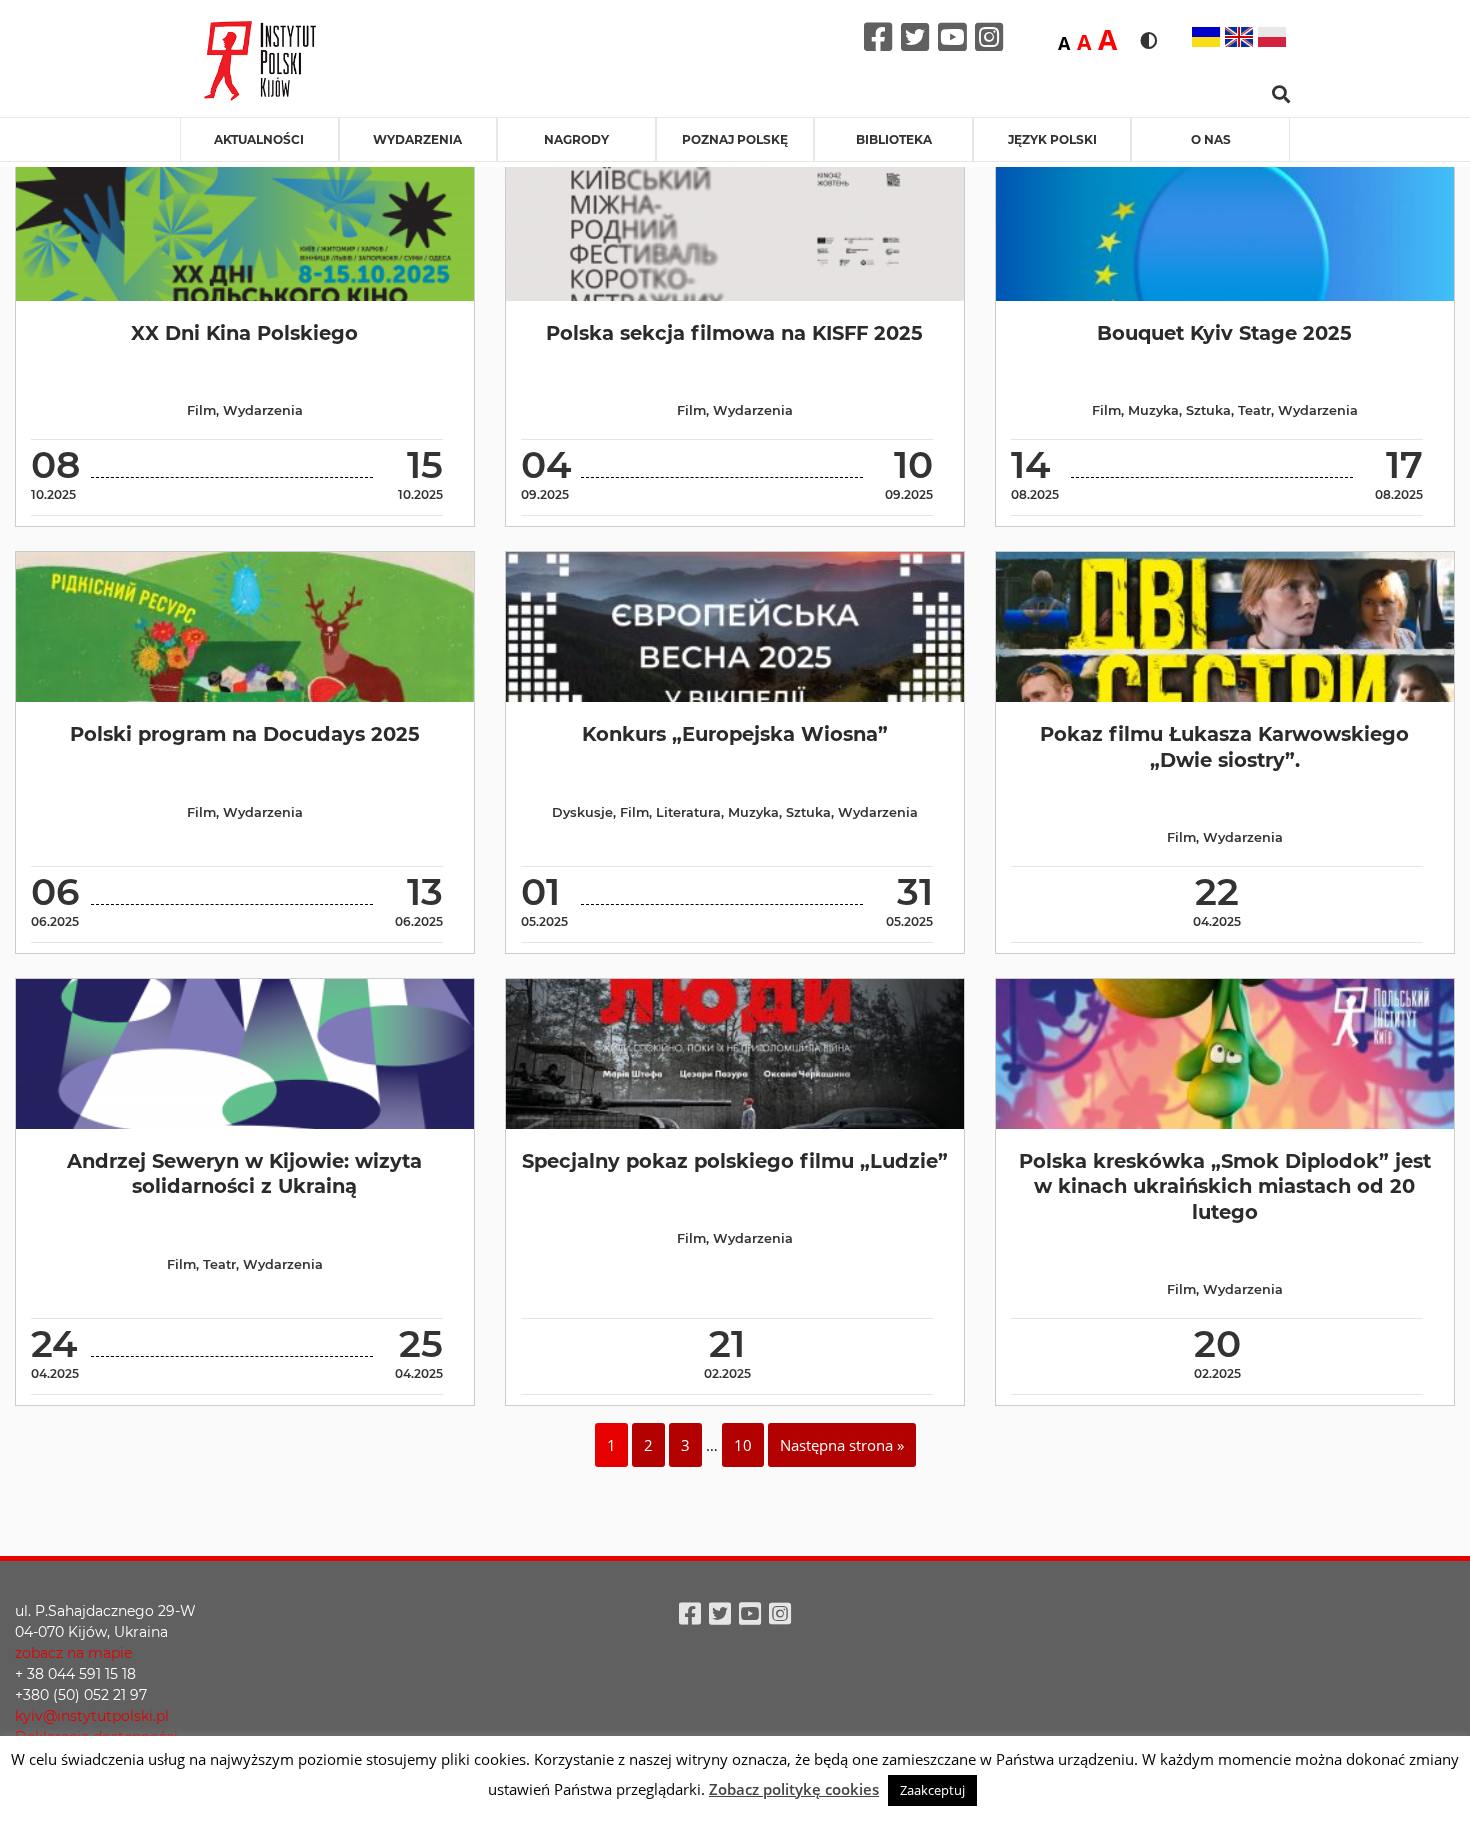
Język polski (1052, 139)
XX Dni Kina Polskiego (244, 333)
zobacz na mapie (73, 1653)
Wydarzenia (417, 139)
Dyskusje (582, 812)
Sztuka (1208, 410)
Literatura (688, 812)
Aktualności (259, 139)
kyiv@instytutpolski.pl (92, 1716)
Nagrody (576, 139)
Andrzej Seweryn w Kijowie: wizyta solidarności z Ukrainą (244, 1173)
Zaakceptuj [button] (932, 1790)
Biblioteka (894, 139)
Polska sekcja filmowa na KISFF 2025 (734, 333)
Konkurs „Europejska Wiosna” (735, 734)
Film (201, 410)
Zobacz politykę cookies (794, 1789)
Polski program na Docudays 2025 (245, 734)
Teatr (1254, 410)
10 (743, 1445)
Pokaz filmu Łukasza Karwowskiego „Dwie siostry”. (1224, 746)
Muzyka (1153, 410)
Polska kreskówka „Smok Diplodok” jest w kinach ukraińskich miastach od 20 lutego (1225, 1186)
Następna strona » (842, 1445)
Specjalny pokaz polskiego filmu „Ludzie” (735, 1161)
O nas (1211, 139)
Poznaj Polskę (735, 139)
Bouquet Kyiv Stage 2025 (1224, 333)
